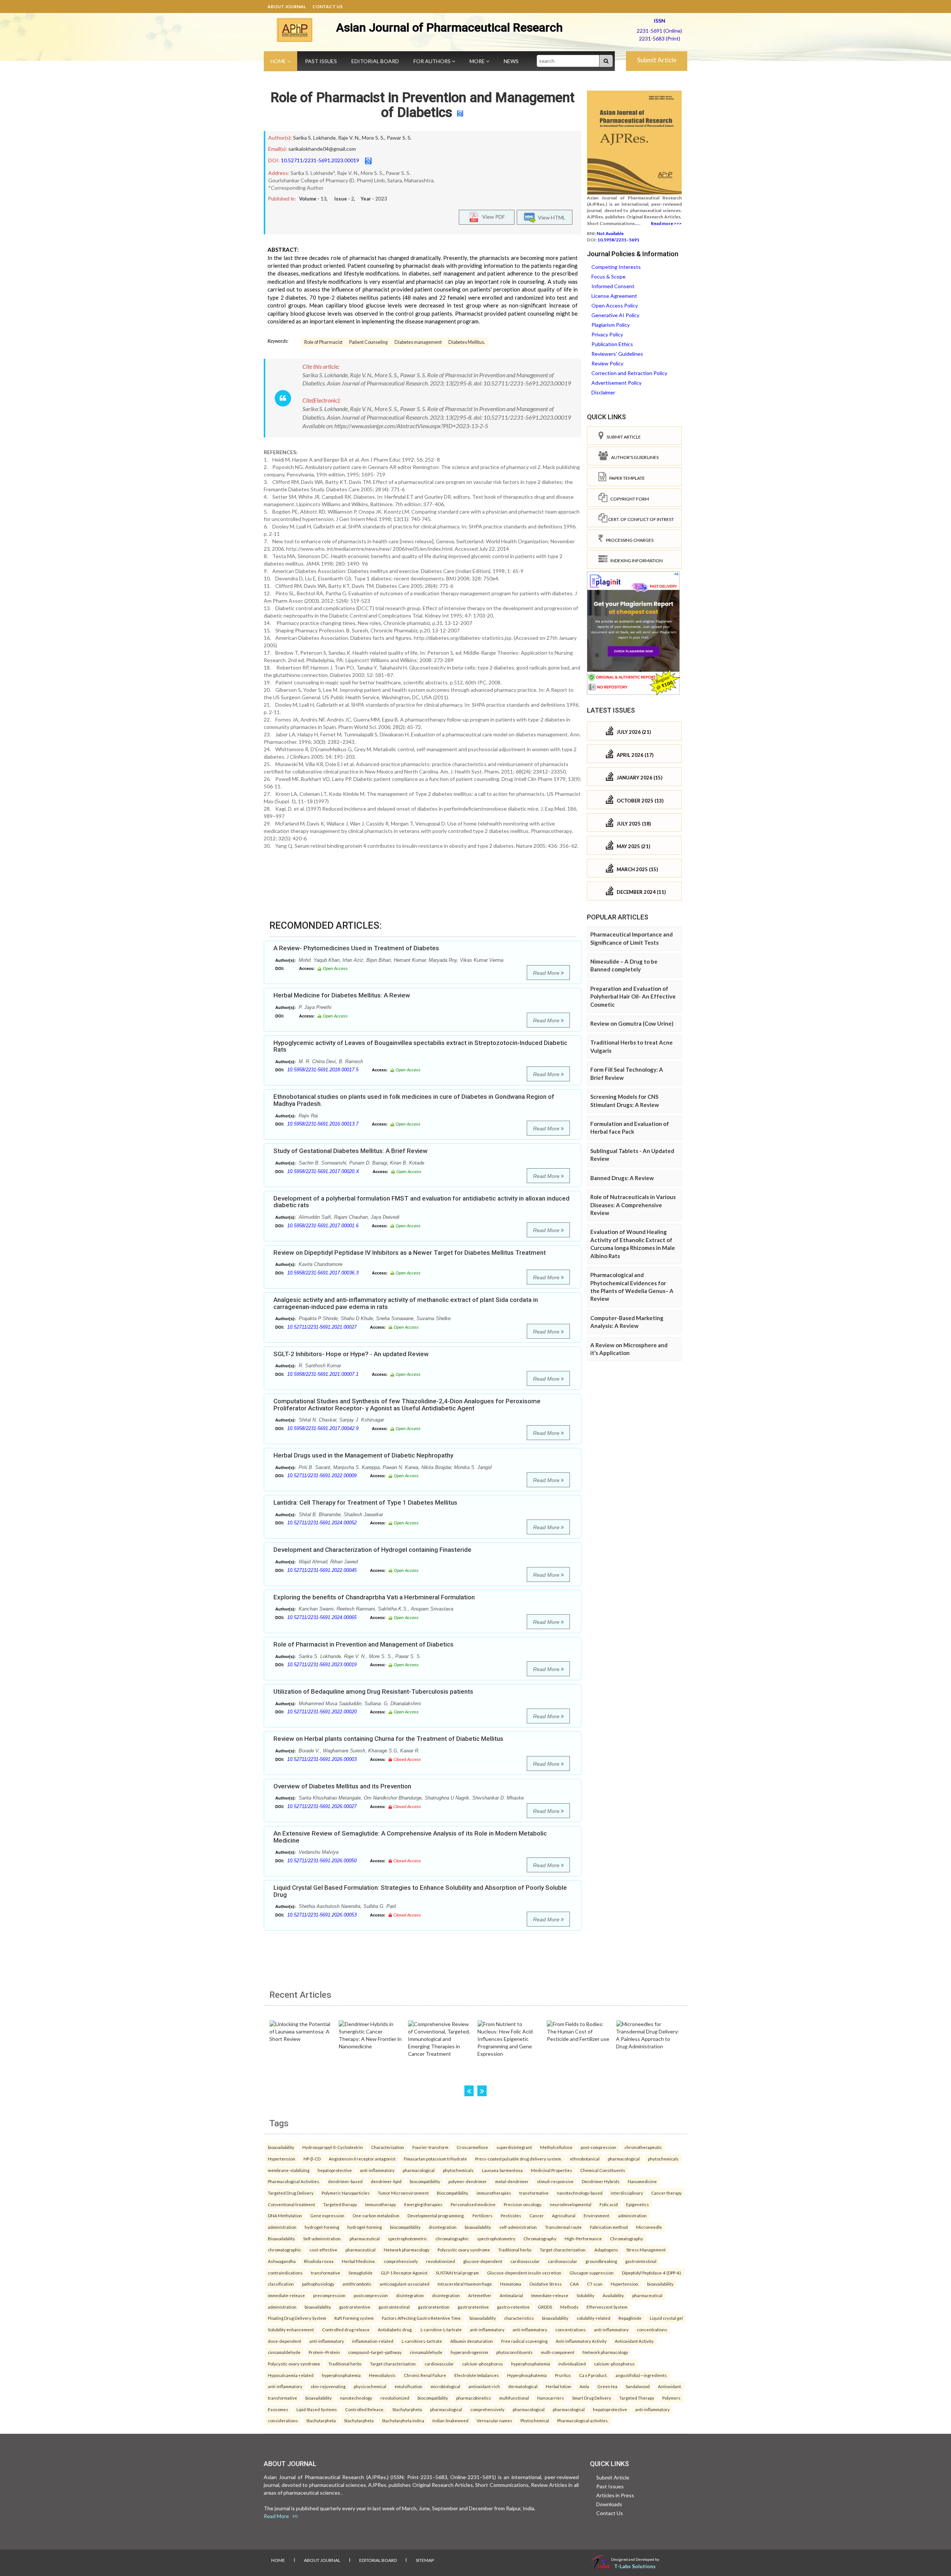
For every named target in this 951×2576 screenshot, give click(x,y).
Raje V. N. (349, 138)
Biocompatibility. (453, 2193)
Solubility (585, 2295)
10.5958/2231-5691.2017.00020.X (323, 1171)
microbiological (445, 2386)
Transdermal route (563, 2227)
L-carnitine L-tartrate (422, 2341)
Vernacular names (494, 2420)
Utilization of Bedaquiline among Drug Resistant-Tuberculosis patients (373, 1691)
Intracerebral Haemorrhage (465, 2284)
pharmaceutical (365, 2238)
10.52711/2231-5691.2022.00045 (322, 1570)
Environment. (597, 2215)
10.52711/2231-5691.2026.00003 (322, 1759)
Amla (584, 2386)
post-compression (598, 2147)
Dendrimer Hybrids (601, 2181)
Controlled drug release (346, 2329)
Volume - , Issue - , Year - (343, 199)
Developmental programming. (436, 2215)
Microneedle (649, 2227)
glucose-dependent (483, 2261)
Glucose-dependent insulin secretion (524, 2273)
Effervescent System (607, 2307)
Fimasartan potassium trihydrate (435, 2159)
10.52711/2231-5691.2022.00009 (322, 1476)
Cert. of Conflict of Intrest (641, 519)
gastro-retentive (513, 2307)
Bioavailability (281, 2238)
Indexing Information (635, 561)
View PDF (492, 216)
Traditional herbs (515, 2250)
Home (279, 61)
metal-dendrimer (512, 2181)
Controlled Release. (365, 2409)
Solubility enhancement (291, 2329)
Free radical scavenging (524, 2341)
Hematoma (511, 2284)
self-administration (518, 2227)
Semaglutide (361, 2273)
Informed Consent (613, 286)
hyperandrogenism (469, 2352)
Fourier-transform (430, 2147)
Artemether (480, 2295)
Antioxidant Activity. (634, 2341)
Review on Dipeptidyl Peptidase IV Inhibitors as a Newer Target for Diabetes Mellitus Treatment (410, 1253)
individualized (572, 2364)
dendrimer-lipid (386, 2181)
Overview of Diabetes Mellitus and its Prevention (342, 1786)
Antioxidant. (670, 2386)
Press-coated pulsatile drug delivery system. (518, 2159)
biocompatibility (425, 2181)
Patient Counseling (369, 342)
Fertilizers (483, 2215)
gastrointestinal (641, 2261)
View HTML (551, 217)
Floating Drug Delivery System (297, 2318)
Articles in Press (615, 2495)
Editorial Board (375, 61)
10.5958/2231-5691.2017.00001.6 (323, 1226)
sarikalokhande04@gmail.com (322, 149)
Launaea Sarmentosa (502, 2170)
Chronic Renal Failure (425, 2375)
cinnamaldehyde (284, 2352)
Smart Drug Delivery (592, 2398)
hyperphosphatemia (531, 2364)
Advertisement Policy (616, 383)
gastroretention (434, 2307)
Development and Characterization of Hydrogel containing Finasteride (372, 1550)
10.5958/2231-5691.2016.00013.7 (323, 1124)
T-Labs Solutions (635, 2566)
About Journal (287, 6)
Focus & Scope (608, 276)
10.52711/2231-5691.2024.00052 (322, 1523)
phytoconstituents (515, 2352)
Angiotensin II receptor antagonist (362, 2159)
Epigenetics (637, 2204)
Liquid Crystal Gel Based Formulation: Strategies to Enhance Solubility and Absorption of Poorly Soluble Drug (420, 1891)
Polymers (671, 2398)
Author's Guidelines (633, 457)
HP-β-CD (312, 2159)
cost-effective (323, 2250)
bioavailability (281, 2147)
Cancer (537, 2215)
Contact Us (327, 6)
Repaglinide (630, 2318)
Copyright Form (628, 499)
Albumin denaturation (472, 2341)
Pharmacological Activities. (294, 2181)
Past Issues (321, 61)
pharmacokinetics (474, 2398)
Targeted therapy (340, 2204)
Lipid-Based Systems (317, 2409)
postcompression (371, 2295)
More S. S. (373, 138)
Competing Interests (616, 267)
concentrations (571, 2329)
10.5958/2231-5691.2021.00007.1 (323, 1374)
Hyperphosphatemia (527, 2375)
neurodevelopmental (571, 2204)
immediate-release (286, 2295)
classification (281, 2284)
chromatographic (452, 2238)
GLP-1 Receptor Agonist (404, 2273)
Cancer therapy (666, 2193)
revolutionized (441, 2261)
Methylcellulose (556, 2147)
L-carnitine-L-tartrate (441, 2329)
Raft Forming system (354, 2318)
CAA (574, 2284)
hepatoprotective (335, 2170)
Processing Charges (628, 540)
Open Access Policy (615, 305)
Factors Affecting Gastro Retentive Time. (422, 2318)
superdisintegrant (514, 2147)
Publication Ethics (612, 344)
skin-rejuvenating (328, 2386)
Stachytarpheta (407, 2409)
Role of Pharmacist (323, 342)
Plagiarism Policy (611, 325)
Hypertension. (625, 2284)
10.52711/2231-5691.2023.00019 (320, 160)
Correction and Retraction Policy (629, 373)
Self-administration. (322, 2238)
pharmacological (624, 2159)
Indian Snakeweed (450, 2420)
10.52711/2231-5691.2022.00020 (322, 1712)
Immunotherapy (381, 2204)
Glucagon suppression (592, 2273)
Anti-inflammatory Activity (581, 2341)
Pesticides (511, 2215)
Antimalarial (511, 2295)
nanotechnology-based (580, 2193)
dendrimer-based (345, 2181)
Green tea (607, 2386)
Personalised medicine (473, 2204)
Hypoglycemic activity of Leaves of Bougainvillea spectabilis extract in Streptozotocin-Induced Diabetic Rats (420, 1046)
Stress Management (646, 2250)
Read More (547, 973)
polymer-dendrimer (468, 2181)
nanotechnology (356, 2398)
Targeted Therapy (637, 2398)
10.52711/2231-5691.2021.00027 (322, 1327)
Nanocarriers (551, 2398)
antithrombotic (357, 2284)
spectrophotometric (408, 2238)
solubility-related (593, 2318)
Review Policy (607, 363)
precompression (329, 2295)
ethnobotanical (585, 2159)
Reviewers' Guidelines (617, 354)
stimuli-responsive (555, 2181)
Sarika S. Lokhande (314, 138)
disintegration (443, 2227)
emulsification (408, 2386)
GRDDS (545, 2307)
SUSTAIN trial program (457, 2273)
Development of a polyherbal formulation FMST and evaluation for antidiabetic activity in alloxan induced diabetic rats (421, 1202)
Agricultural (564, 2215)
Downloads (609, 2504)
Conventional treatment (291, 2204)
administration (632, 2215)
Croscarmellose (472, 2147)
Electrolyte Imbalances (477, 2375)
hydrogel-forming (322, 2227)
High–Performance (583, 2238)
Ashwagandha (282, 2261)
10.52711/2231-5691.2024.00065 (322, 1617)
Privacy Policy (607, 334)
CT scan (595, 2284)
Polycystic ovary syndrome (464, 2250)
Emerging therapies (423, 2204)
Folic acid (609, 2204)
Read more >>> (666, 223)
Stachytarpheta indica (403, 2420)
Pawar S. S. (399, 138)
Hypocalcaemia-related (291, 2375)
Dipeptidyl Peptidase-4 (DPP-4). (652, 2273)
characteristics (519, 2318)
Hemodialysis (382, 2375)
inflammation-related (373, 2341)
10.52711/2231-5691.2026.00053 (322, 1915)
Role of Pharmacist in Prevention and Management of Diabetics (423, 105)
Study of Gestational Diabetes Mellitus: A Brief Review (350, 1151)
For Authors (433, 61)
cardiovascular (525, 2261)
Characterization (388, 2147)
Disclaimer (603, 392)
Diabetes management (418, 342)
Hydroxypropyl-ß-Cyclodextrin (333, 2147)
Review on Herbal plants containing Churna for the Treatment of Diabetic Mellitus (388, 1739)
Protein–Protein (324, 2352)
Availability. (613, 2295)
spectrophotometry (496, 2238)
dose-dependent (285, 2341)
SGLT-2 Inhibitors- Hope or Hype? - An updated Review (351, 1354)
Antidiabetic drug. (395, 2329)
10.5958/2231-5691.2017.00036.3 (323, 1273)
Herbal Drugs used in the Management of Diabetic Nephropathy (363, 1455)
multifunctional (514, 2398)
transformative (534, 2193)
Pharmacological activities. (583, 2420)
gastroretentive (355, 2307)
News (511, 61)
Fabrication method (609, 2227)
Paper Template (626, 478)
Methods (569, 2307)
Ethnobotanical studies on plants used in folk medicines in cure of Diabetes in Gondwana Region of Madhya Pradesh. (414, 1100)
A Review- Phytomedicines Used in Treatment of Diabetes (356, 948)
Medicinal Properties (551, 2170)
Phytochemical (535, 2420)
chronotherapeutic (643, 2147)
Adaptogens (606, 2250)
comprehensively (401, 2261)
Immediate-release (550, 2295)
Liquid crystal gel (666, 2318)
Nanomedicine (642, 2181)
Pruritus (563, 2375)
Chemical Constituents (603, 2170)
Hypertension (282, 2159)
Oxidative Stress (546, 2284)
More (478, 61)
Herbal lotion (559, 2386)
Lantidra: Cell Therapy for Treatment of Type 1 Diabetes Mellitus (365, 1502)
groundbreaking (601, 2261)
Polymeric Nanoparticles (346, 2193)
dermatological (523, 2386)
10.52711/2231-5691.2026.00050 (322, 1861)
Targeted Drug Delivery (291, 2193)
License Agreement (614, 296)
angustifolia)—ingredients (641, 2375)
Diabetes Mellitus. (467, 342)
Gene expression (327, 2215)
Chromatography (540, 2238)
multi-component (558, 2352)
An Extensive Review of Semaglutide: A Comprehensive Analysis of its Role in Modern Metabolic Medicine (410, 1837)
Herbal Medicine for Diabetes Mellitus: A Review (342, 995)
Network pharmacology (407, 2250)
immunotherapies (494, 2193)
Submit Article (657, 60)
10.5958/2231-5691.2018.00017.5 (323, 1070)
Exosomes (278, 2409)
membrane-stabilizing (289, 2170)
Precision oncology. (523, 2204)
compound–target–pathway (375, 2352)
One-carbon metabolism (376, 2215)
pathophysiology (318, 2284)
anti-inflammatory (377, 2170)
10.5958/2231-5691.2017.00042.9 (323, 1428)
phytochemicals (663, 2159)
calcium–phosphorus (483, 2364)
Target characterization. (563, 2250)
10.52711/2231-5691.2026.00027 (322, 1806)
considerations (283, 2420)
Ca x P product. (593, 2375)
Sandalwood (638, 2386)
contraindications (285, 2273)
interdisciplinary (627, 2193)
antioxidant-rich (484, 2386)
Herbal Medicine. (359, 2261)
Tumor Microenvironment (403, 2193)
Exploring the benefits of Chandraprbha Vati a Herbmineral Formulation (374, 1597)
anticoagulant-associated (405, 2284)
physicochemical (370, 2386)
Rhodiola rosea (319, 2261)
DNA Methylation (285, 2215)
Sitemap (425, 2560)
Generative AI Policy (615, 315)
